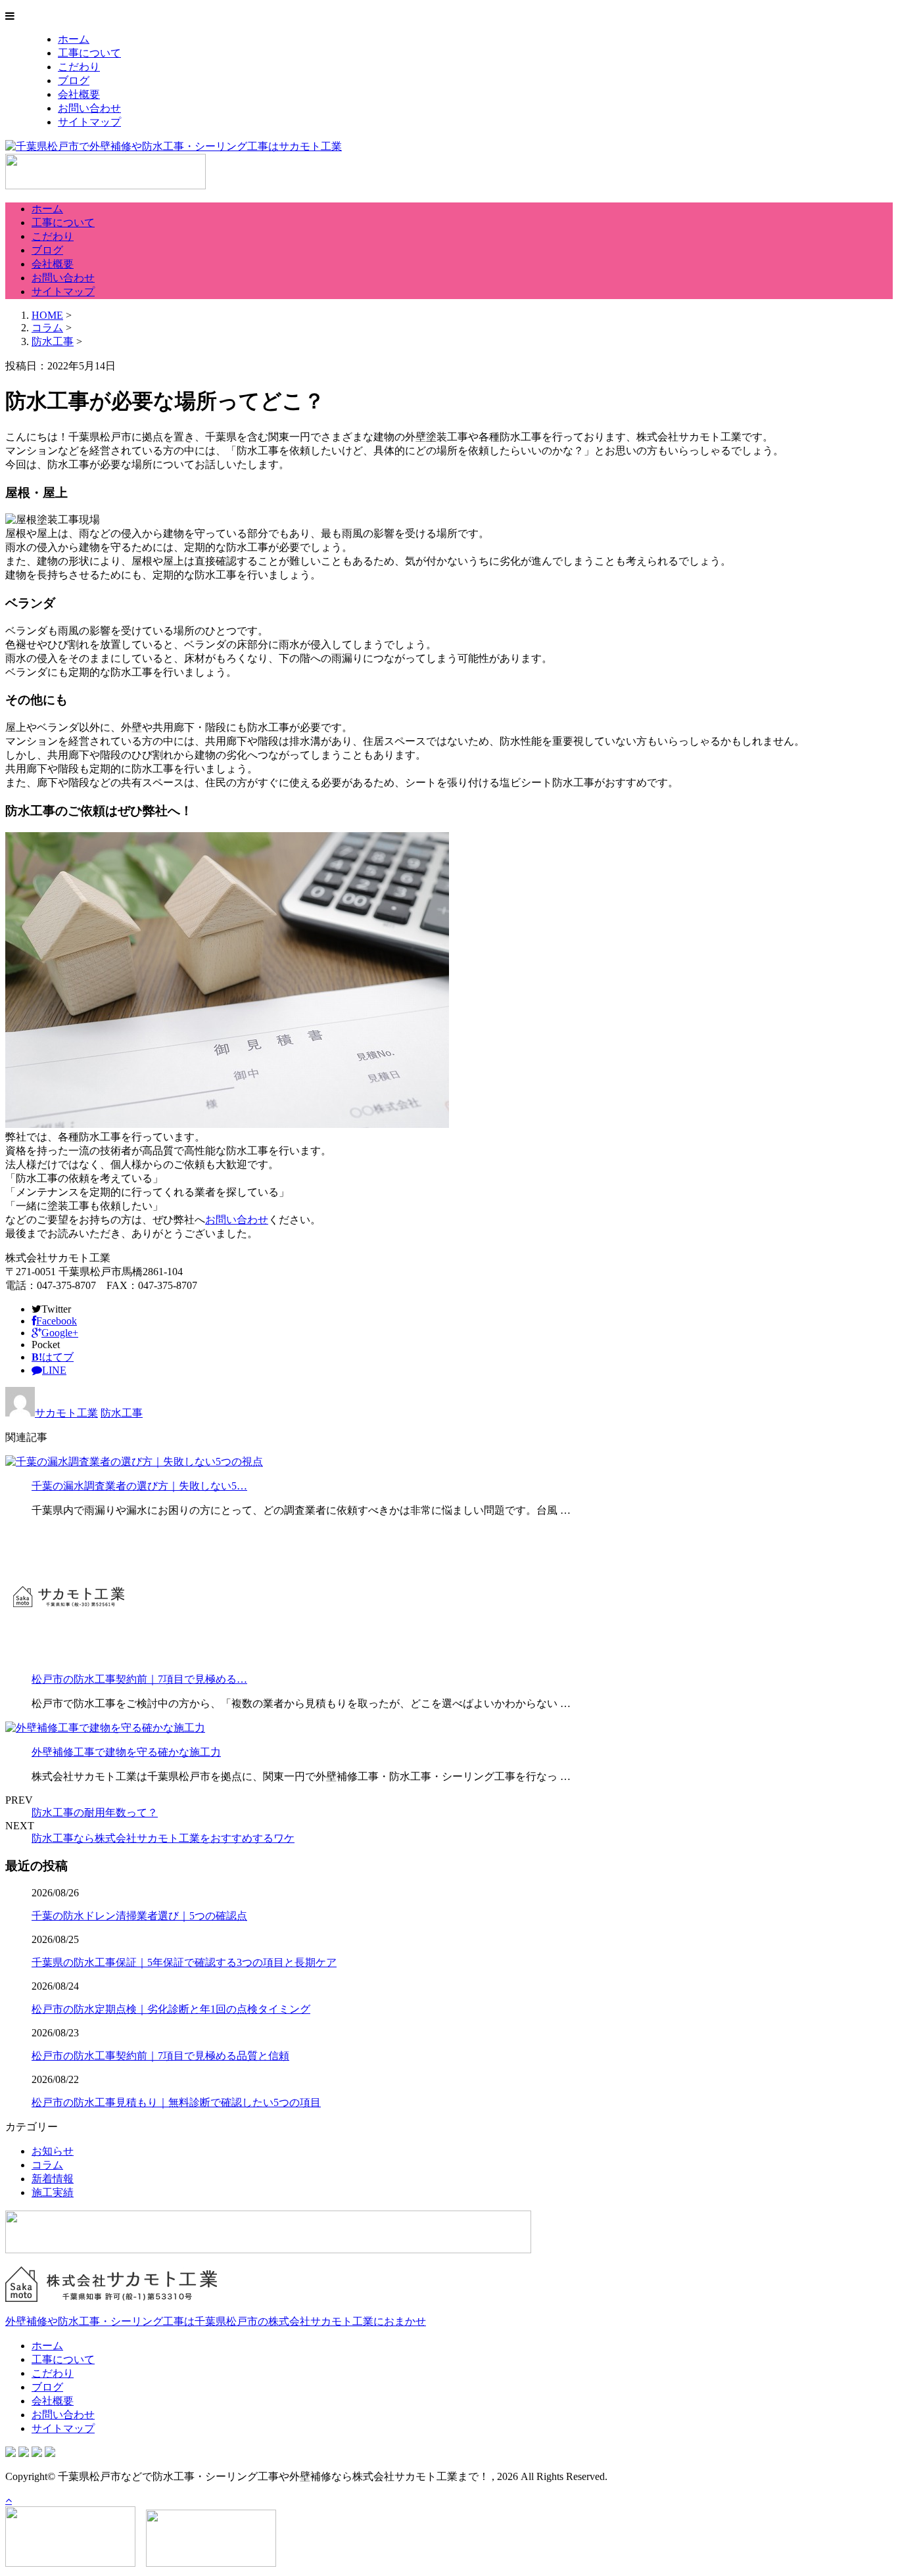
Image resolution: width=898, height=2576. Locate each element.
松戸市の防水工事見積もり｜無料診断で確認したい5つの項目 (176, 2102)
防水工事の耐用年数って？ (95, 1813)
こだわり (79, 67)
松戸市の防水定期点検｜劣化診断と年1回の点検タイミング (171, 2009)
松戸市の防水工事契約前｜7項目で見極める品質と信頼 (160, 2056)
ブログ (74, 81)
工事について (89, 53)
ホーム (74, 39)
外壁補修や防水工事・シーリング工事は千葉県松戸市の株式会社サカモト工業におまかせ (216, 2321)
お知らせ (53, 2151)
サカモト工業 (66, 1413)
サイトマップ (89, 122)
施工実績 (53, 2192)
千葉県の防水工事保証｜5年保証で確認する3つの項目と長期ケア (184, 1962)
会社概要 (79, 94)
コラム (47, 2165)
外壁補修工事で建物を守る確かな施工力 (126, 1752)
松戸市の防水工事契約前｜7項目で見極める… (139, 1679)
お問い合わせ (89, 108)
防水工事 (53, 341)
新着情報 (53, 2179)
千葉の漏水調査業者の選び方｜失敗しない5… (139, 1486)
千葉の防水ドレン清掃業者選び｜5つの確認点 (139, 1916)
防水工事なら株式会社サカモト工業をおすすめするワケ (163, 1838)
